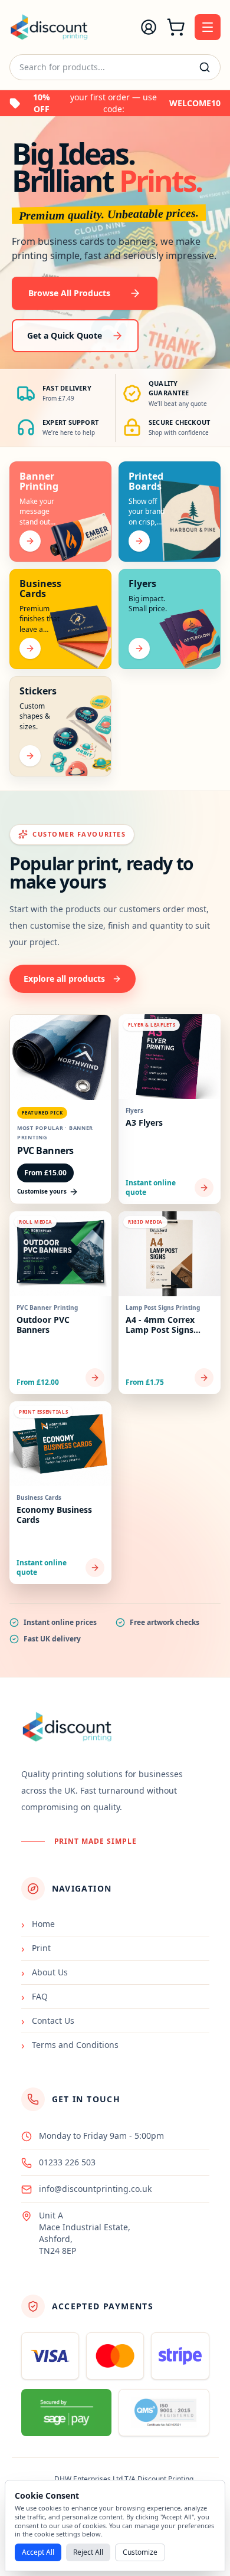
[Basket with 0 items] (176, 27)
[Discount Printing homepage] (49, 27)
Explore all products (64, 979)
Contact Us (48, 2021)
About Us (45, 1972)
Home (38, 1924)
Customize (140, 2552)
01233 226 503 (67, 2162)
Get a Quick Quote (65, 335)
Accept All (38, 2552)
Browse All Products (69, 293)
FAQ (34, 1997)
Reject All (88, 2552)
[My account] (149, 27)
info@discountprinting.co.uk (95, 2189)
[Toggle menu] (208, 27)
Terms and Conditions (70, 2045)
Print (36, 1948)
